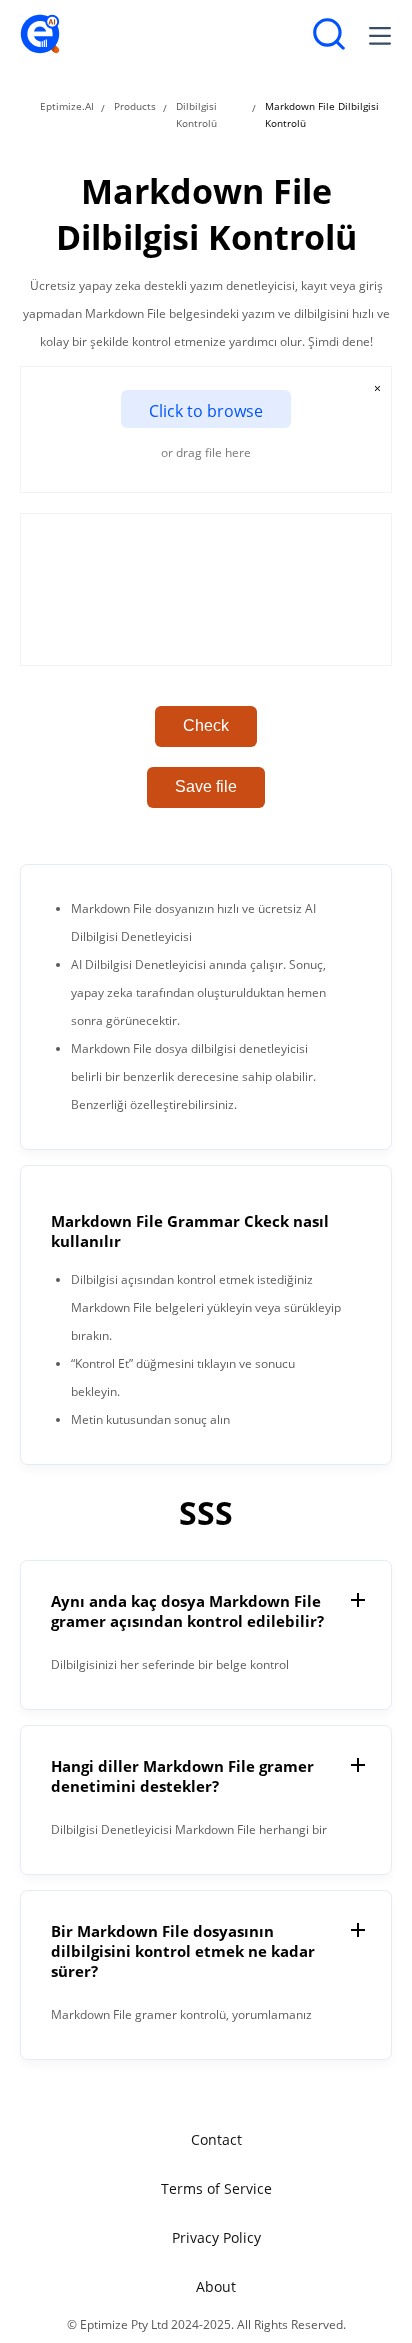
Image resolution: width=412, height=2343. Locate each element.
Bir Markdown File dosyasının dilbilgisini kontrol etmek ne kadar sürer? (183, 1951)
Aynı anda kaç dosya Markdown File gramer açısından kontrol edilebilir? (187, 1611)
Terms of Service (216, 2188)
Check (206, 725)
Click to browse (206, 411)
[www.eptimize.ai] (40, 49)
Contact (216, 2139)
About (216, 2286)
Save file (206, 786)
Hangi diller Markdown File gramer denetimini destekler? (182, 1776)
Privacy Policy (216, 2237)
